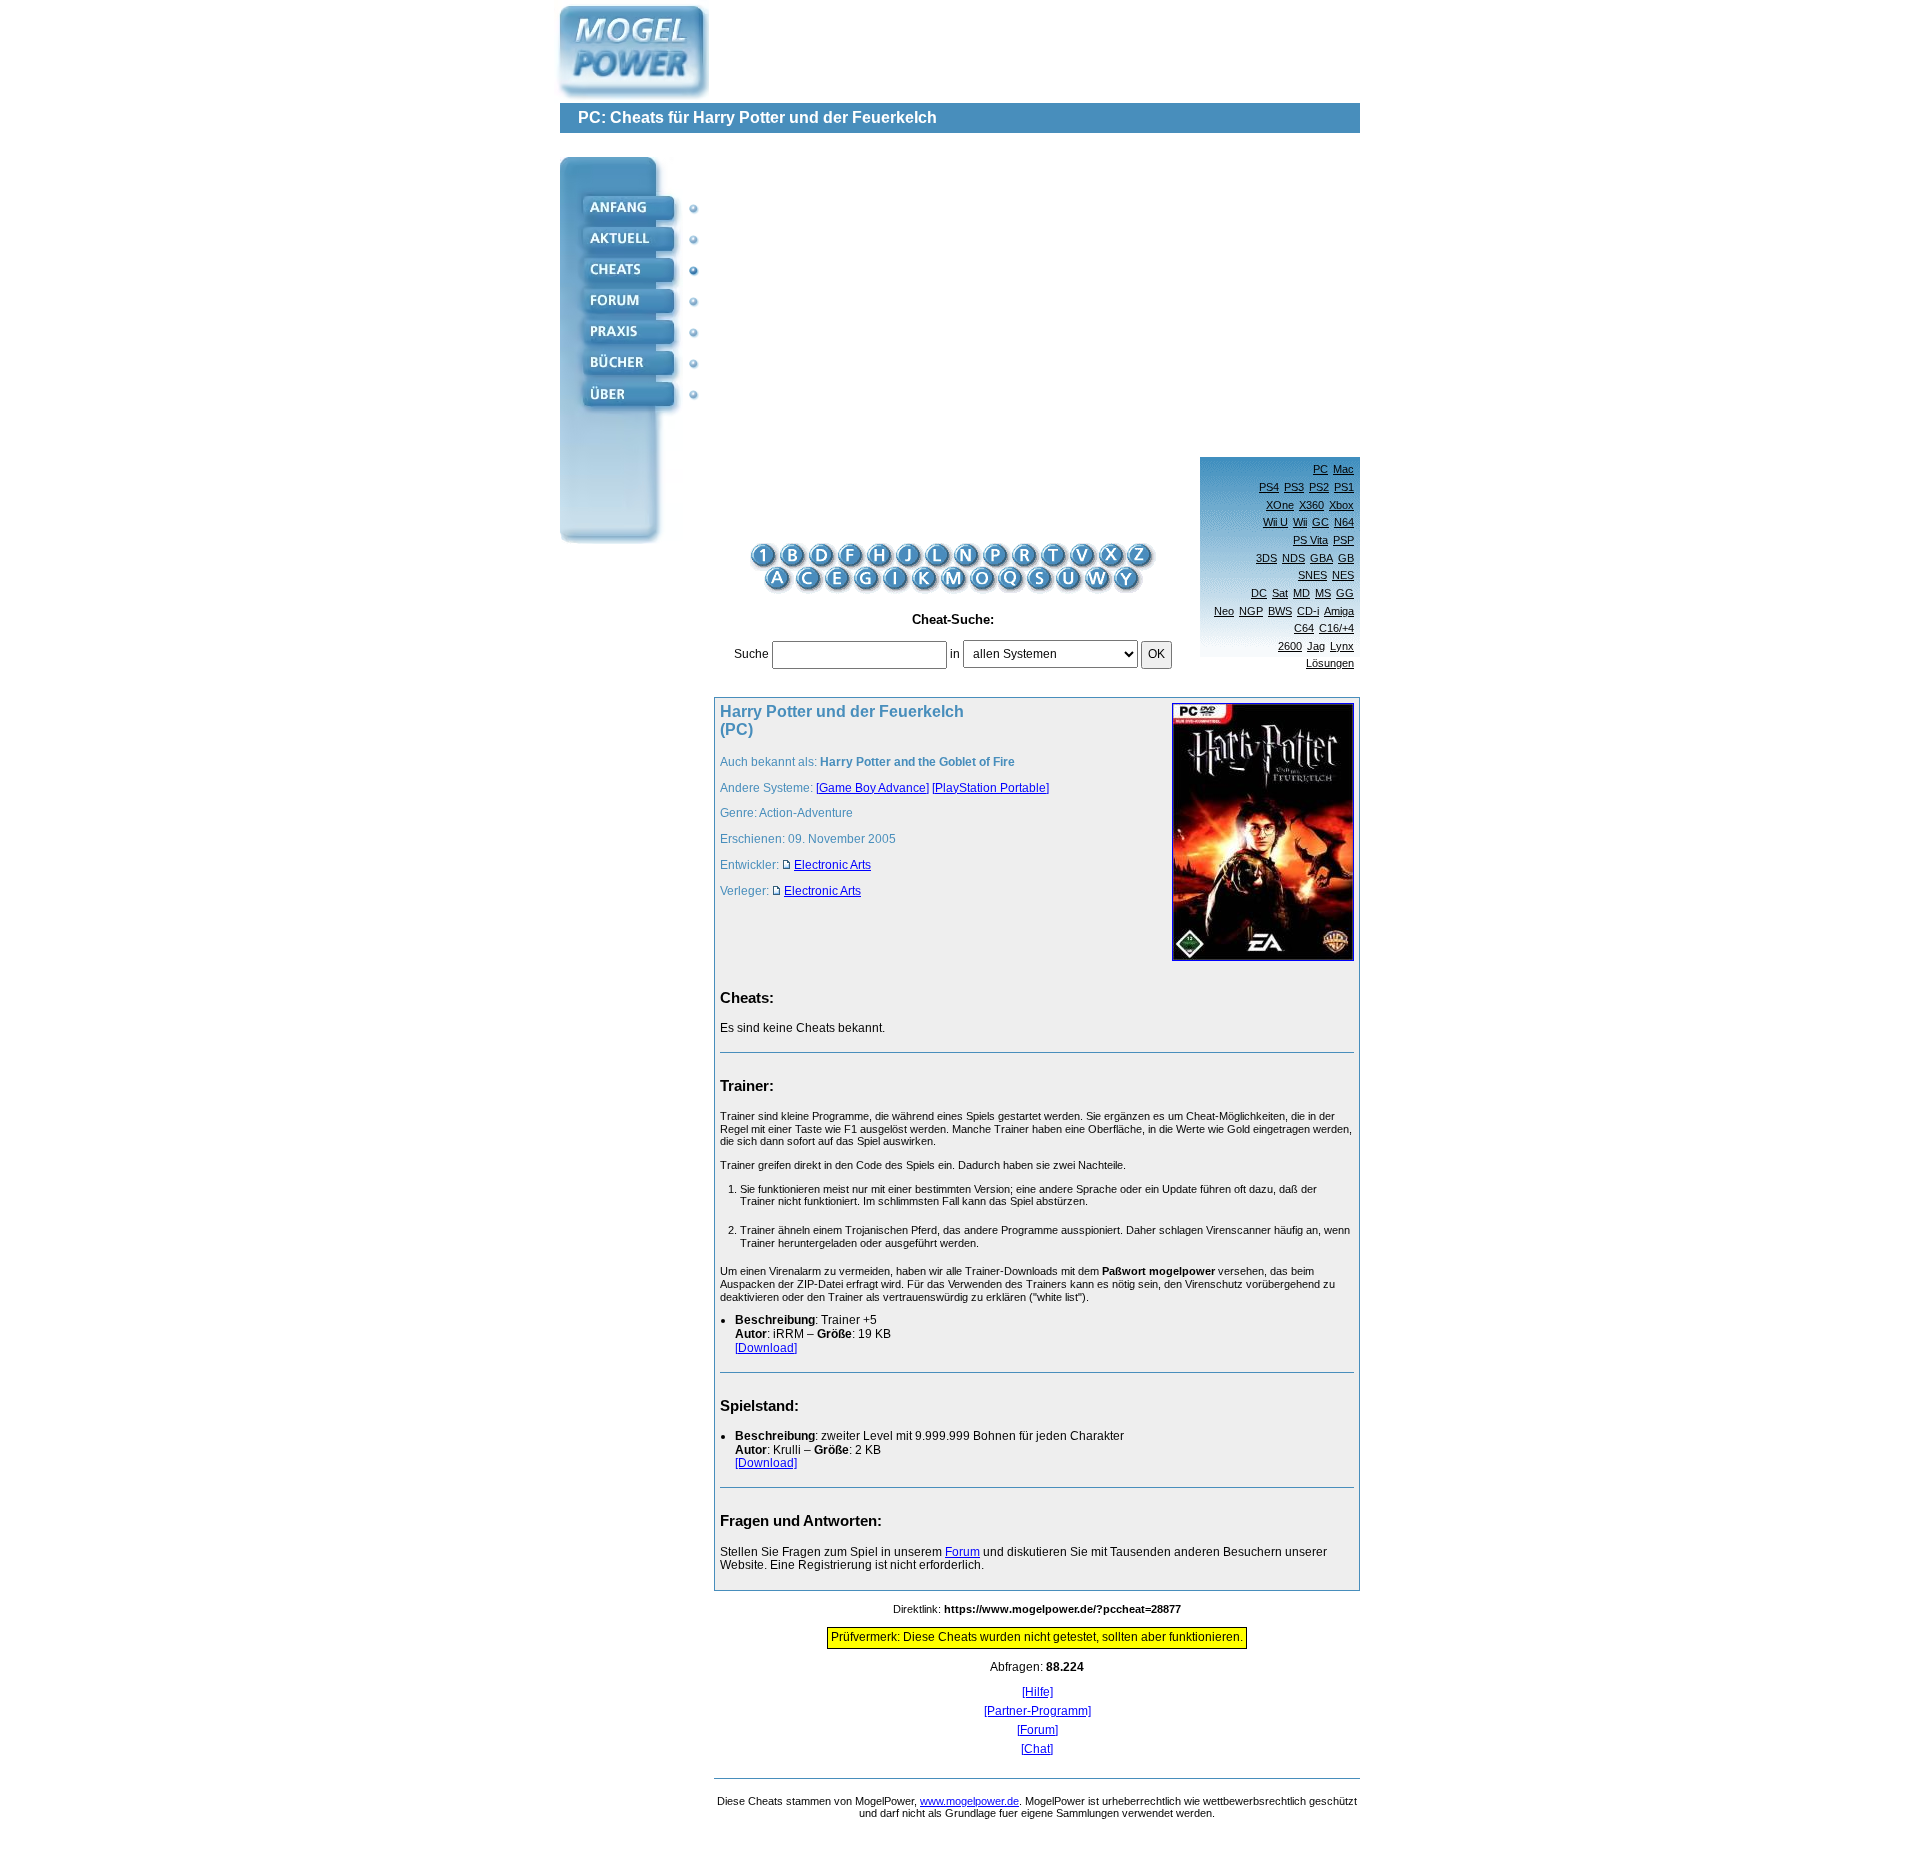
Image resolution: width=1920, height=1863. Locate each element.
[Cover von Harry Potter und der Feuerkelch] (1257, 834)
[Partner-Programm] (1037, 1711)
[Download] (766, 1348)
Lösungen (1330, 663)
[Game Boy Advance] (872, 788)
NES (1343, 575)
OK (1156, 654)
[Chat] (1037, 1749)
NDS (1293, 558)
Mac (1343, 469)
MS (1323, 593)
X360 (1311, 505)
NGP (1251, 611)
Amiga (1339, 611)
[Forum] (1037, 1730)
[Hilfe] (1037, 1692)
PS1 (1344, 487)
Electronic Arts (832, 865)
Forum (962, 1552)
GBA (1321, 558)
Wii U (1275, 522)
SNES (1312, 575)
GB (1346, 558)
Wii (1300, 522)
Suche (751, 654)
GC (1320, 522)
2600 (1290, 646)
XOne (1280, 505)
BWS (1280, 611)
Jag (1316, 646)
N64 (1344, 522)
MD (1301, 593)
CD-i (1308, 611)
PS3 (1294, 487)
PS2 (1319, 487)
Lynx (1342, 646)
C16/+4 (1336, 628)
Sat (1280, 593)
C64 (1304, 628)
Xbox (1341, 505)
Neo (1224, 611)
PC (1320, 469)
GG (1345, 593)
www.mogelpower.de (969, 1801)
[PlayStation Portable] (990, 788)
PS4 (1269, 487)
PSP (1343, 540)
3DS (1266, 558)
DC (1259, 593)
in (955, 654)
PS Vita (1310, 540)
